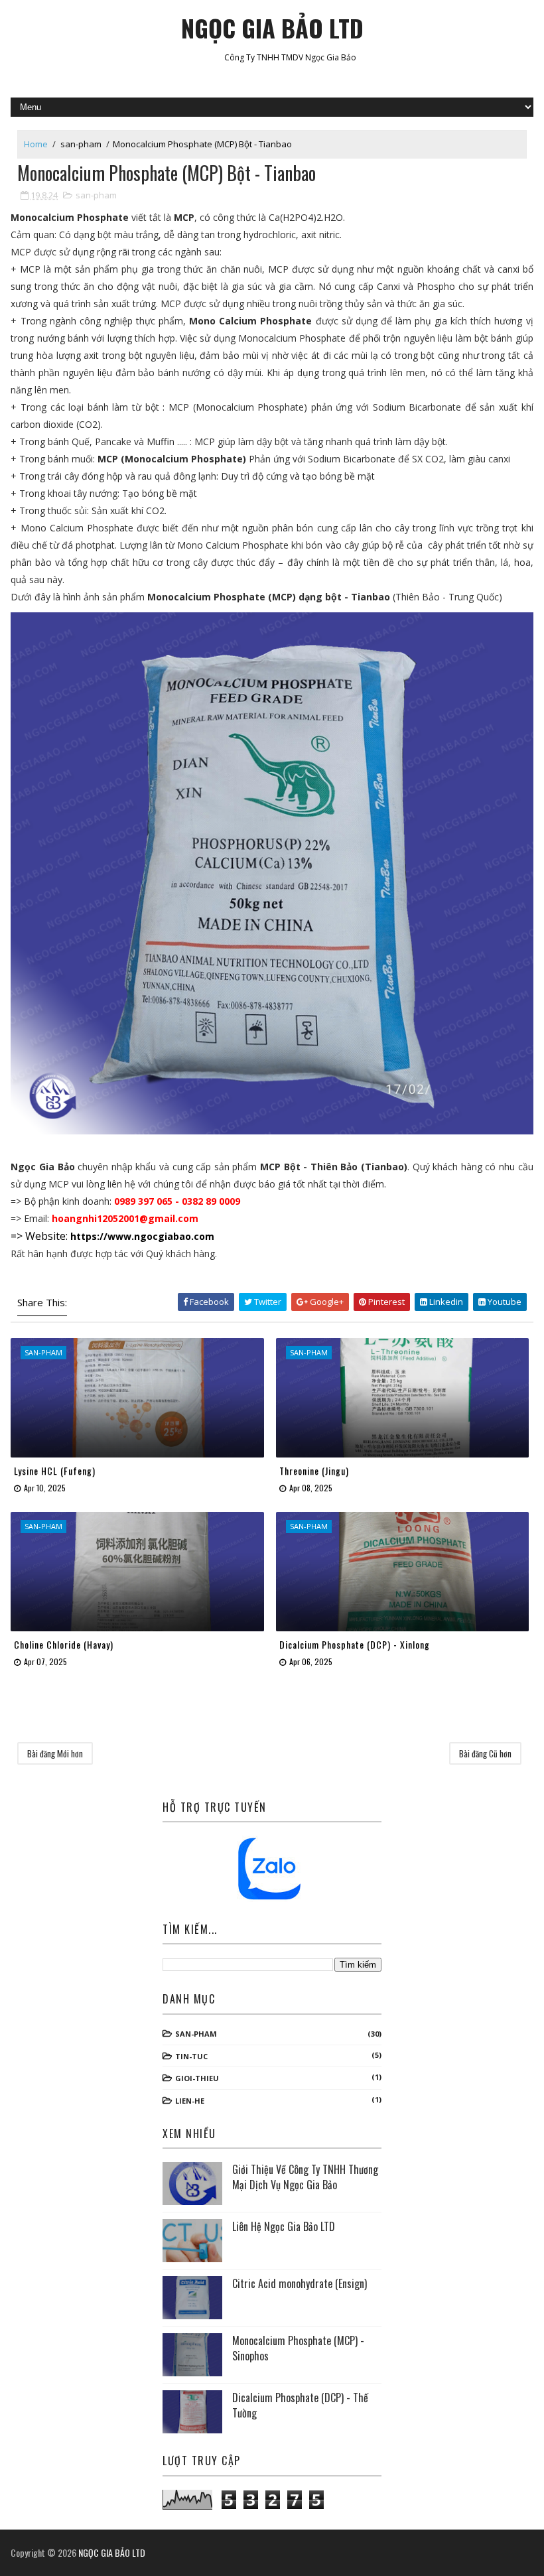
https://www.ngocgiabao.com (142, 1236)
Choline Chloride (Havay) (64, 1644)
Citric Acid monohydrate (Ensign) (300, 2283)
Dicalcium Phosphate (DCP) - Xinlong (355, 1644)
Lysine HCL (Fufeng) (55, 1470)
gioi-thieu (197, 2078)
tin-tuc (191, 2056)
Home (36, 144)
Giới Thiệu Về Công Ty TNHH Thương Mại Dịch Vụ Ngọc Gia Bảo (305, 2177)
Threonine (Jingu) (314, 1470)
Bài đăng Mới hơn (55, 1753)
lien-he (190, 2101)
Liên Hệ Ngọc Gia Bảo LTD (284, 2226)
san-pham (81, 144)
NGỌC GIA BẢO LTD (272, 28)
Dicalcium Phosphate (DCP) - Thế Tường (300, 2405)
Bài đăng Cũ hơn (485, 1753)
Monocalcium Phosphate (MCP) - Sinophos (298, 2348)
